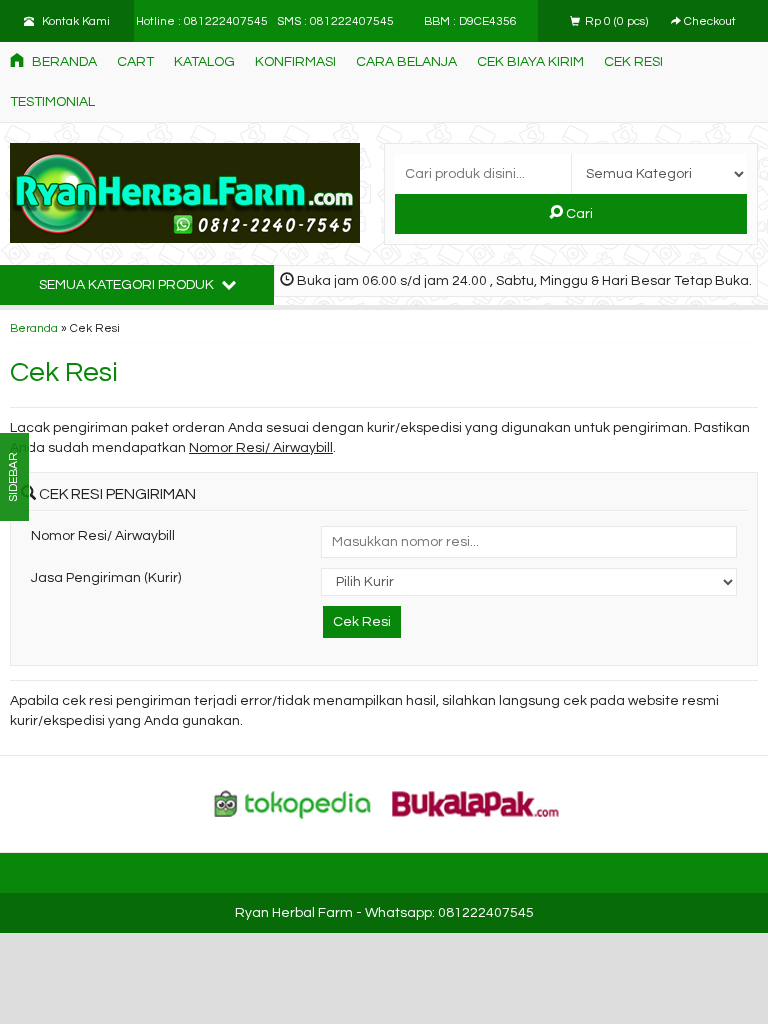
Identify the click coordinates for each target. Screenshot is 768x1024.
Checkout (708, 21)
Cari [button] (578, 214)
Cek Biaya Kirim (530, 62)
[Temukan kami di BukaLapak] (476, 803)
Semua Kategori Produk (128, 285)
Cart (135, 62)
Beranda (63, 62)
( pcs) (618, 21)
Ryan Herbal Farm (294, 913)
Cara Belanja (406, 62)
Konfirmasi (295, 62)
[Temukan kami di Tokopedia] (293, 803)
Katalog (204, 62)
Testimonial (52, 102)
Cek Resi (633, 62)
